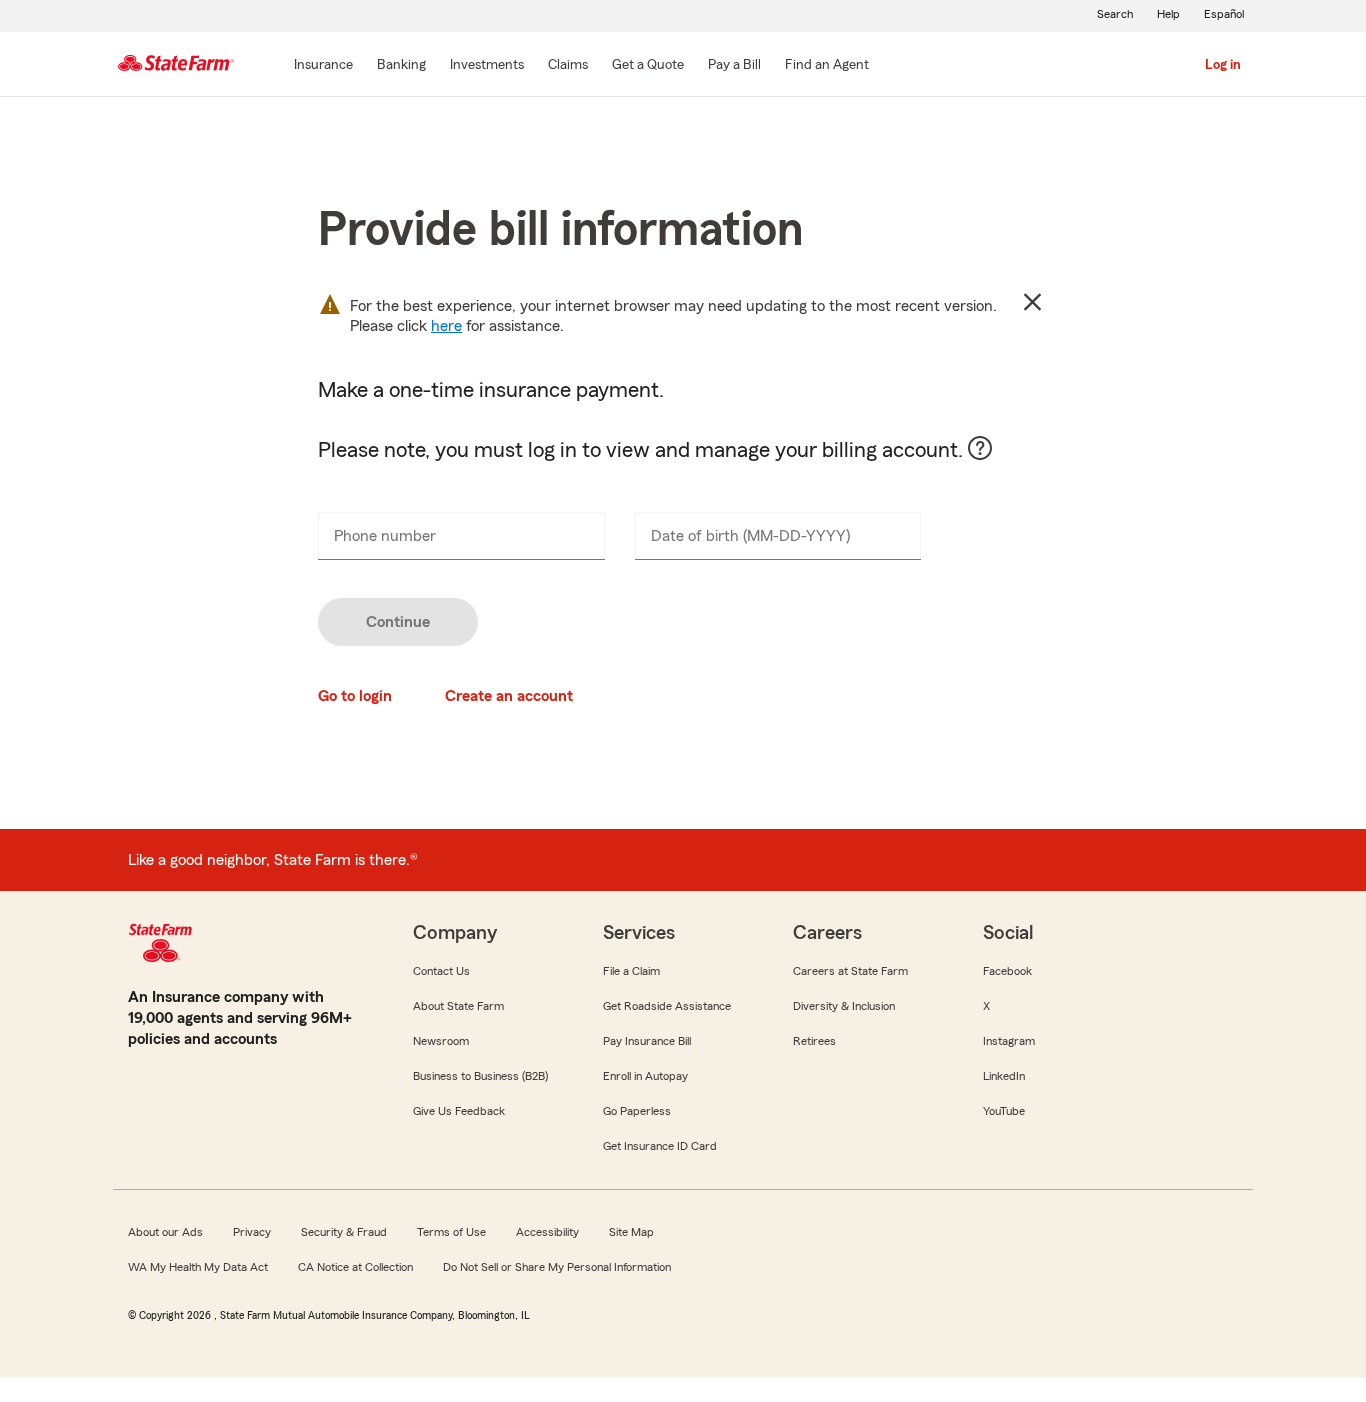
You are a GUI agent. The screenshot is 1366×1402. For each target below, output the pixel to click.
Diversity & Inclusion (844, 1006)
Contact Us (441, 971)
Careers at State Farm (850, 971)
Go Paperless (637, 1111)
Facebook (1007, 971)
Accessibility (547, 1232)
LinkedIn (1004, 1076)
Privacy (252, 1232)
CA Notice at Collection (355, 1267)
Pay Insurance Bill (647, 1041)
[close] (1032, 302)
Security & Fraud (344, 1232)
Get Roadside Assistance (667, 1006)
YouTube (1004, 1111)
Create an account (509, 696)
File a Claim (631, 971)
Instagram (1009, 1041)
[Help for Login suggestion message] (990, 458)
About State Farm (458, 1006)
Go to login (355, 696)
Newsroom (441, 1041)
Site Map (631, 1232)
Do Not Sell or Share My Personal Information (557, 1267)
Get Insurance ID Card (660, 1146)
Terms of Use (451, 1232)
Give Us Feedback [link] (459, 1111)
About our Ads (165, 1232)
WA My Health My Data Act (198, 1267)
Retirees (814, 1041)
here (446, 326)
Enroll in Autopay (645, 1076)
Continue (398, 622)
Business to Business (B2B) (480, 1076)
